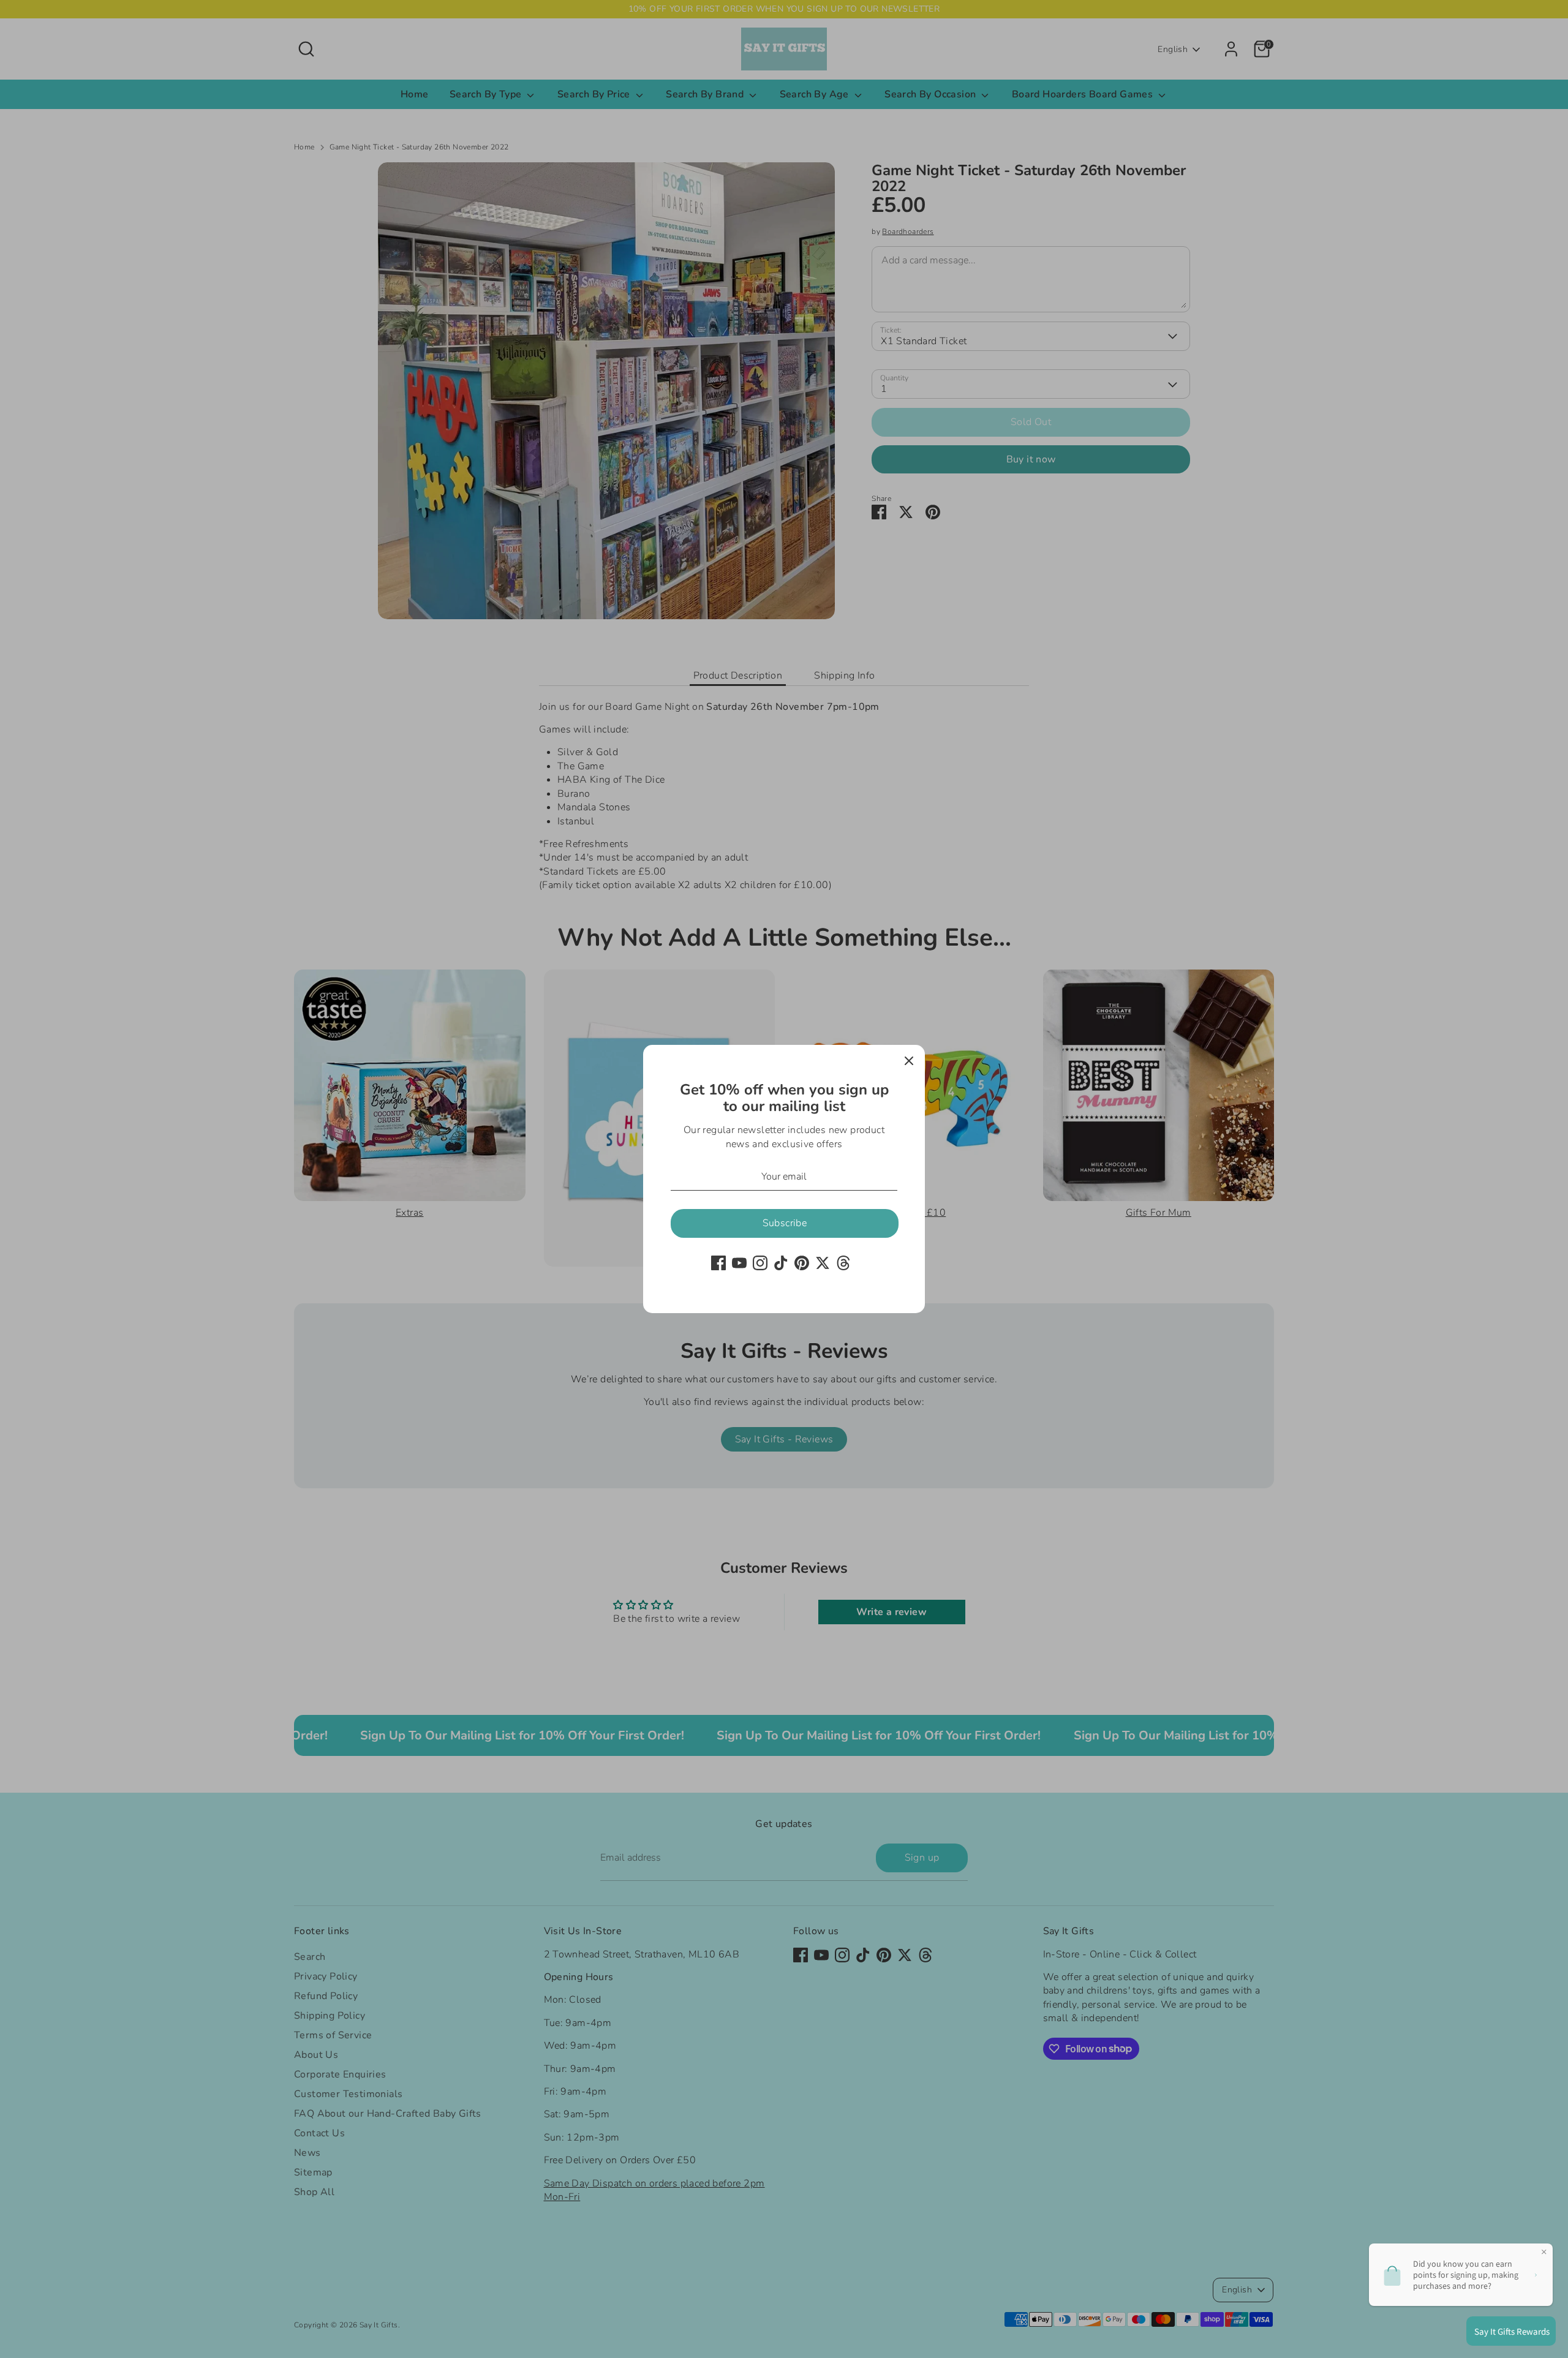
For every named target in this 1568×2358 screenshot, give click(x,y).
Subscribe (785, 1223)
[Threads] (843, 1263)
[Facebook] (718, 1263)
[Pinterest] (802, 1263)
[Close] (909, 1061)
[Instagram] (760, 1263)
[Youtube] (739, 1263)
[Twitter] (823, 1263)
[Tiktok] (781, 1263)
